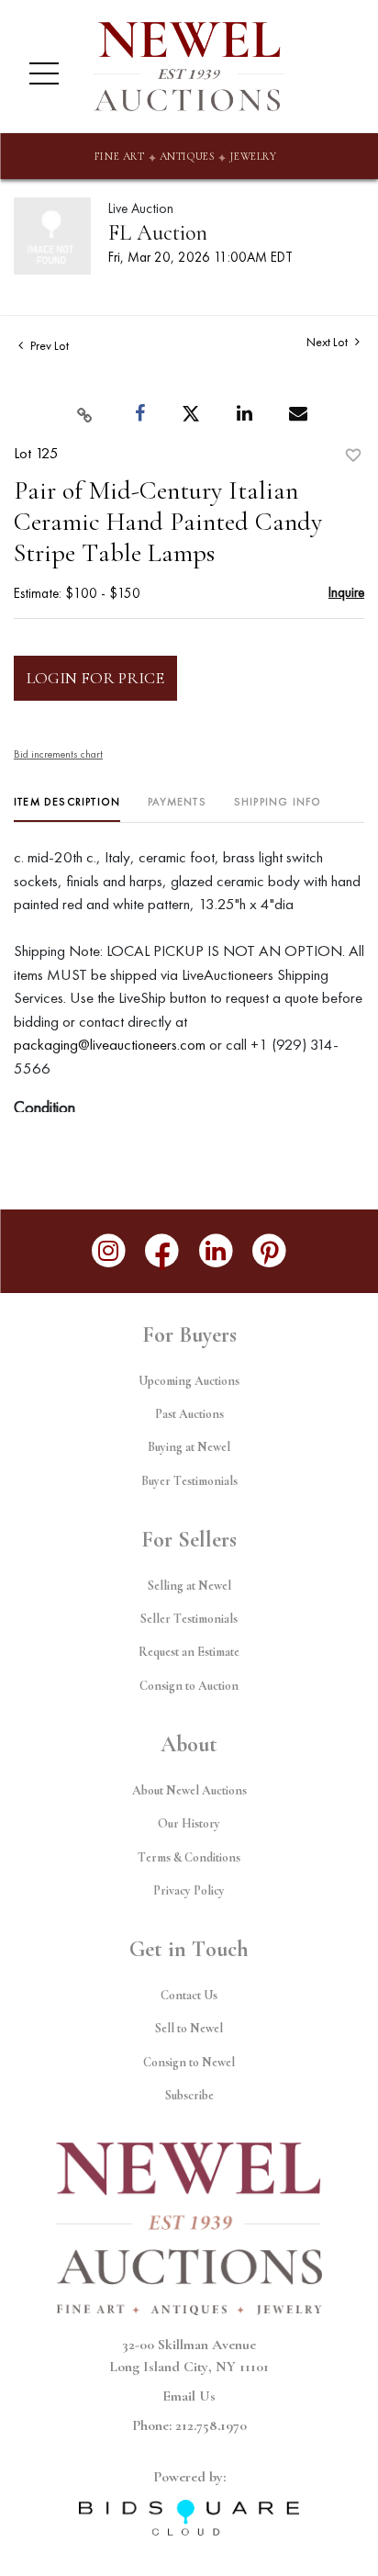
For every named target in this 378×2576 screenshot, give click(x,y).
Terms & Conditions (189, 1857)
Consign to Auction (189, 1686)
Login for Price (95, 678)
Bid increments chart (58, 754)
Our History (189, 1823)
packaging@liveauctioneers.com (110, 1044)
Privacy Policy (189, 1890)
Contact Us (189, 1995)
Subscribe (189, 2095)
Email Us (189, 2396)
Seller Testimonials (189, 1619)
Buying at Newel (189, 1447)
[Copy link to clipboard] (84, 414)
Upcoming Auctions (189, 1381)
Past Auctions (189, 1414)
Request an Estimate (189, 1652)
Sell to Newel (189, 2028)
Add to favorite (353, 456)
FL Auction (158, 233)
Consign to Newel (189, 2062)
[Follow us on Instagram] (109, 1251)
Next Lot (328, 342)
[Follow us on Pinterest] (270, 1251)
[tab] (67, 809)
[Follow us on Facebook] (162, 1251)
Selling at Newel (189, 1586)
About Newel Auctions (189, 1790)
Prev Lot (48, 345)
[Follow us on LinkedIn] (216, 1251)
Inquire (346, 592)
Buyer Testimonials (189, 1481)
